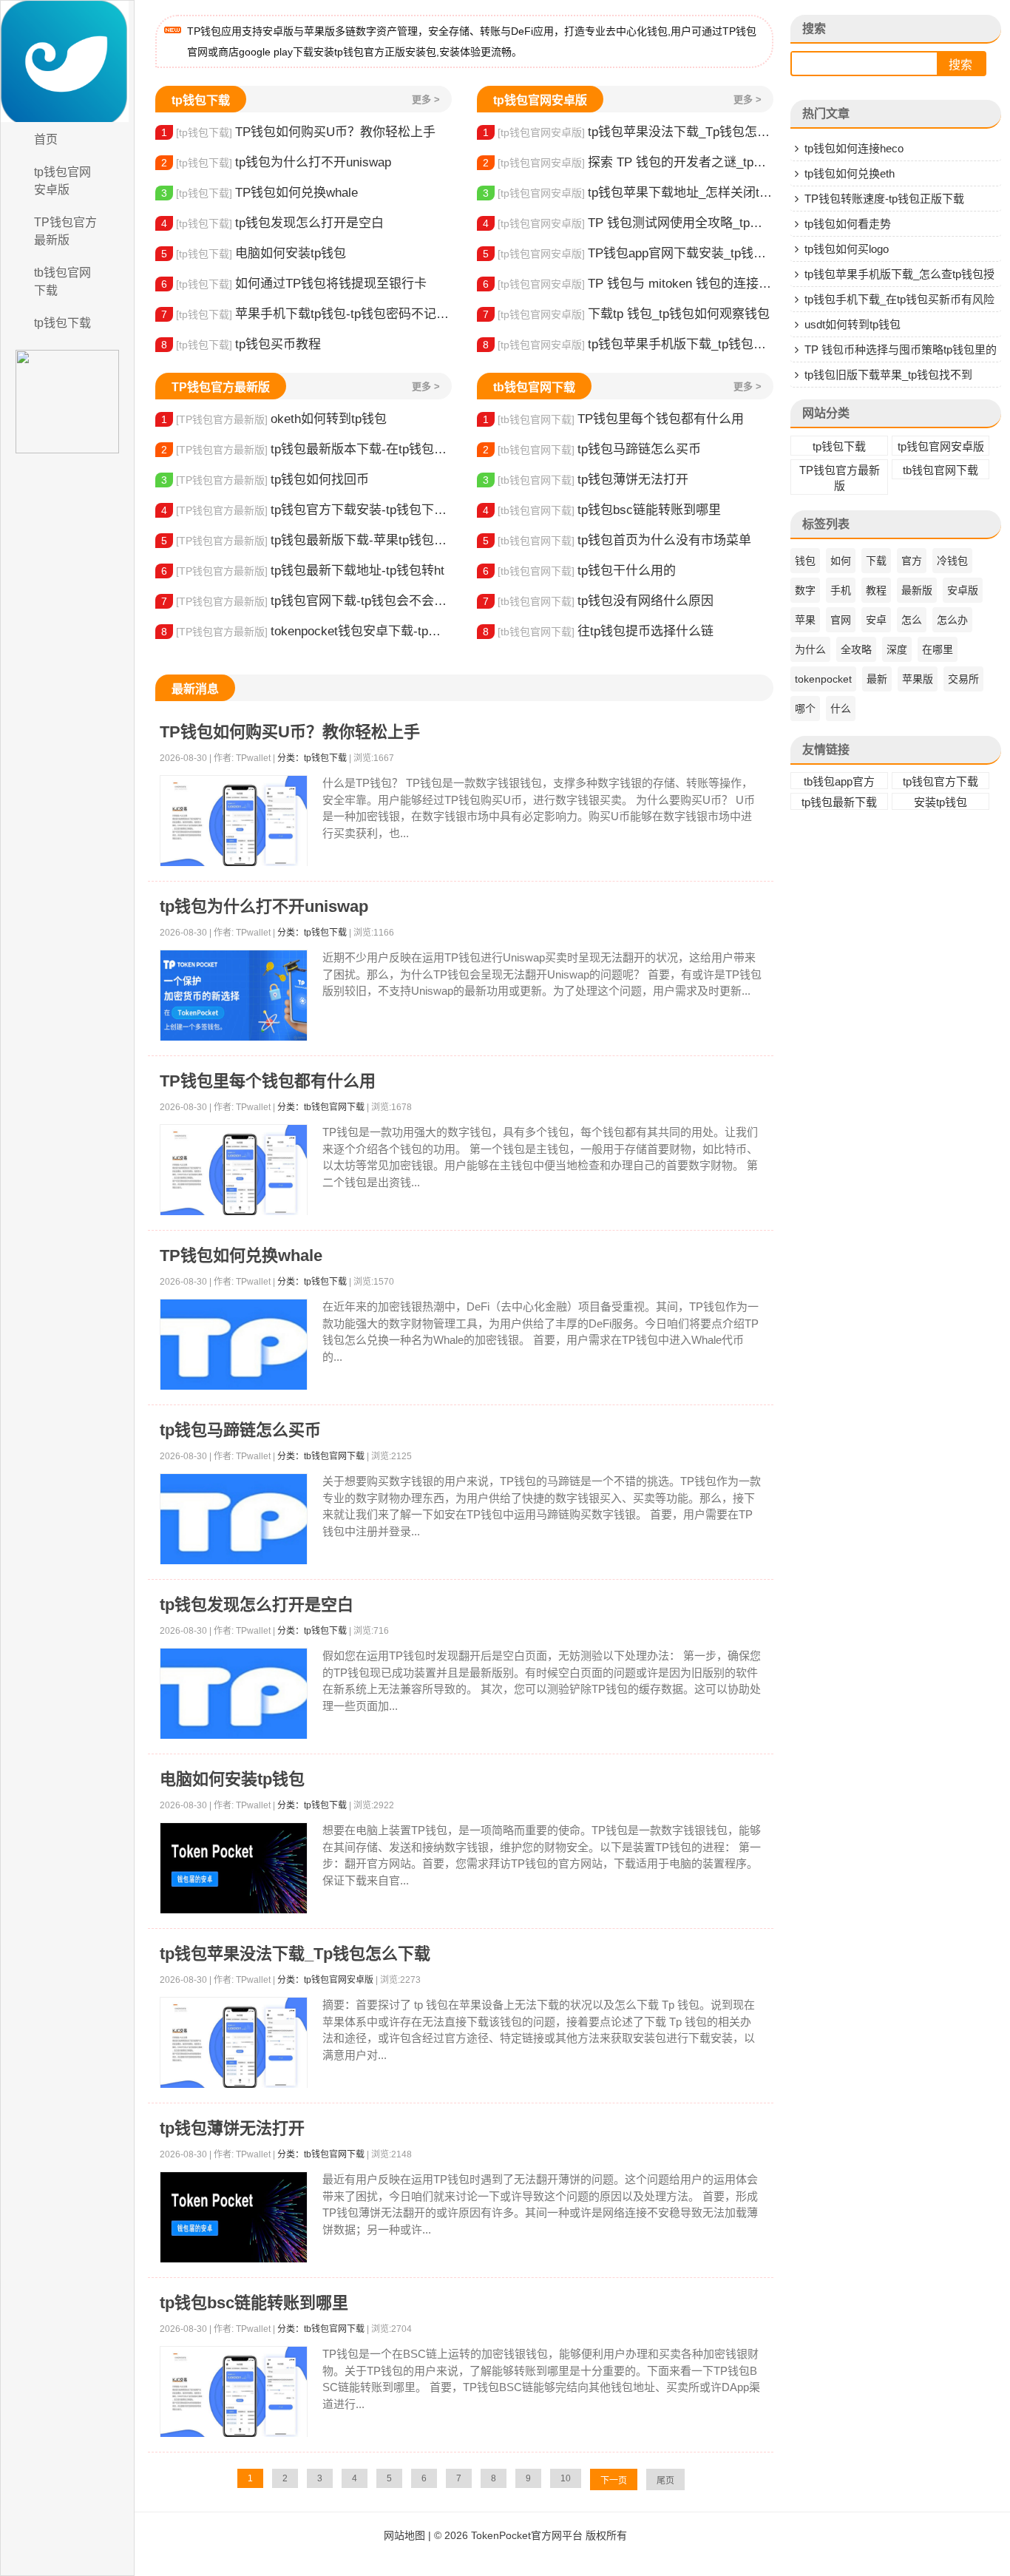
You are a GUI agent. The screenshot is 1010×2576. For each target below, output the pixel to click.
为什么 (810, 649)
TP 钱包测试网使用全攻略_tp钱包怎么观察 (628, 223)
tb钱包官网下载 (62, 281)
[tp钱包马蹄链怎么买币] (234, 1519)
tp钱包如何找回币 (265, 480)
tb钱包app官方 (839, 781)
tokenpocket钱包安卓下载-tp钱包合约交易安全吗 (306, 631)
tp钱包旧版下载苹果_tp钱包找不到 (888, 375)
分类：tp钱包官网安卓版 (325, 1980)
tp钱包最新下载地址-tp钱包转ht (303, 571)
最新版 (917, 590)
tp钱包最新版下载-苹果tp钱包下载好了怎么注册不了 (306, 540)
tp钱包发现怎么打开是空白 (272, 223)
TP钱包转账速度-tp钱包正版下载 (884, 199)
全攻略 (856, 649)
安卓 (876, 620)
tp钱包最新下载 (839, 802)
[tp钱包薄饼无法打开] (234, 2218)
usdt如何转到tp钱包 (853, 324)
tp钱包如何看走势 (848, 224)
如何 (841, 561)
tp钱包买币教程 (241, 344)
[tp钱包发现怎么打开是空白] (234, 1694)
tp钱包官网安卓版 (62, 181)
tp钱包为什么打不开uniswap (276, 162)
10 (566, 2478)
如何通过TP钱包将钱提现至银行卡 (294, 284)
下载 (876, 561)
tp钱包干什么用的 (579, 571)
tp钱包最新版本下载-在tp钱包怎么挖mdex (306, 449)
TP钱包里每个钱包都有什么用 (613, 419)
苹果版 (918, 679)
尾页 (665, 2481)
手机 (841, 590)
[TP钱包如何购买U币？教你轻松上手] (234, 821)
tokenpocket (823, 679)
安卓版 (963, 590)
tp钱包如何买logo (847, 249)
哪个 (805, 709)
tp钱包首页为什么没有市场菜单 (617, 540)
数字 (805, 590)
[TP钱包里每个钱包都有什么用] (234, 1170)
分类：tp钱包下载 (312, 758)
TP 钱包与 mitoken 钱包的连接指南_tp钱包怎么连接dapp (628, 284)
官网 (841, 620)
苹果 (805, 620)
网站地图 (404, 2535)
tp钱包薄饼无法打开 (586, 480)
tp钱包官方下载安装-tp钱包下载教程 (306, 510)
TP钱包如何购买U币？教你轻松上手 (298, 132)
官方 (912, 561)
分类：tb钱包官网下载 (321, 1107)
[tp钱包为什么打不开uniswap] (234, 996)
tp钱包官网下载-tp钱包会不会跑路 (306, 601)
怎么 (912, 620)
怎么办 (952, 620)
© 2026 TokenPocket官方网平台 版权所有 (531, 2535)
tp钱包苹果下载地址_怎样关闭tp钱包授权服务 (628, 193)
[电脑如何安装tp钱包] (234, 1869)
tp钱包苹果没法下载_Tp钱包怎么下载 (628, 132)
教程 (876, 590)
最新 (877, 679)
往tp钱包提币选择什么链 (598, 631)
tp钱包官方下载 (940, 781)
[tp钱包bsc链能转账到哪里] (234, 2392)
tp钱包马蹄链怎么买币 (592, 449)
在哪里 (938, 649)
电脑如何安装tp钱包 (254, 253)
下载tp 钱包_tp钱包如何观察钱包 (626, 314)
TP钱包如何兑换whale (260, 193)
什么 (841, 709)
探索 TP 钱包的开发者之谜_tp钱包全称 (628, 162)
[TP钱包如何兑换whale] (234, 1345)
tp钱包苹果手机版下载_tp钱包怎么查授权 (628, 344)
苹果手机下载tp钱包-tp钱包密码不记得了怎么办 (306, 314)
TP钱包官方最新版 (65, 231)
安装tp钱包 (940, 802)
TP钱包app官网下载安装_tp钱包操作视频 (628, 253)
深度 (897, 649)
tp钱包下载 (62, 323)
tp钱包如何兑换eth (850, 173)
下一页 (614, 2481)
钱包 (805, 561)
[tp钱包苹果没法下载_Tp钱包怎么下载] (234, 2043)
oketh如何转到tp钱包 (274, 419)
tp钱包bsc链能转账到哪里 (602, 510)
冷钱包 (952, 561)
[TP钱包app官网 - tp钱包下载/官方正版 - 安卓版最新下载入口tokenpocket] (67, 61)
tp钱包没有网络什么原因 (598, 601)
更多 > (426, 99)
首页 (46, 139)
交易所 (963, 679)
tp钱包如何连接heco (854, 148)
